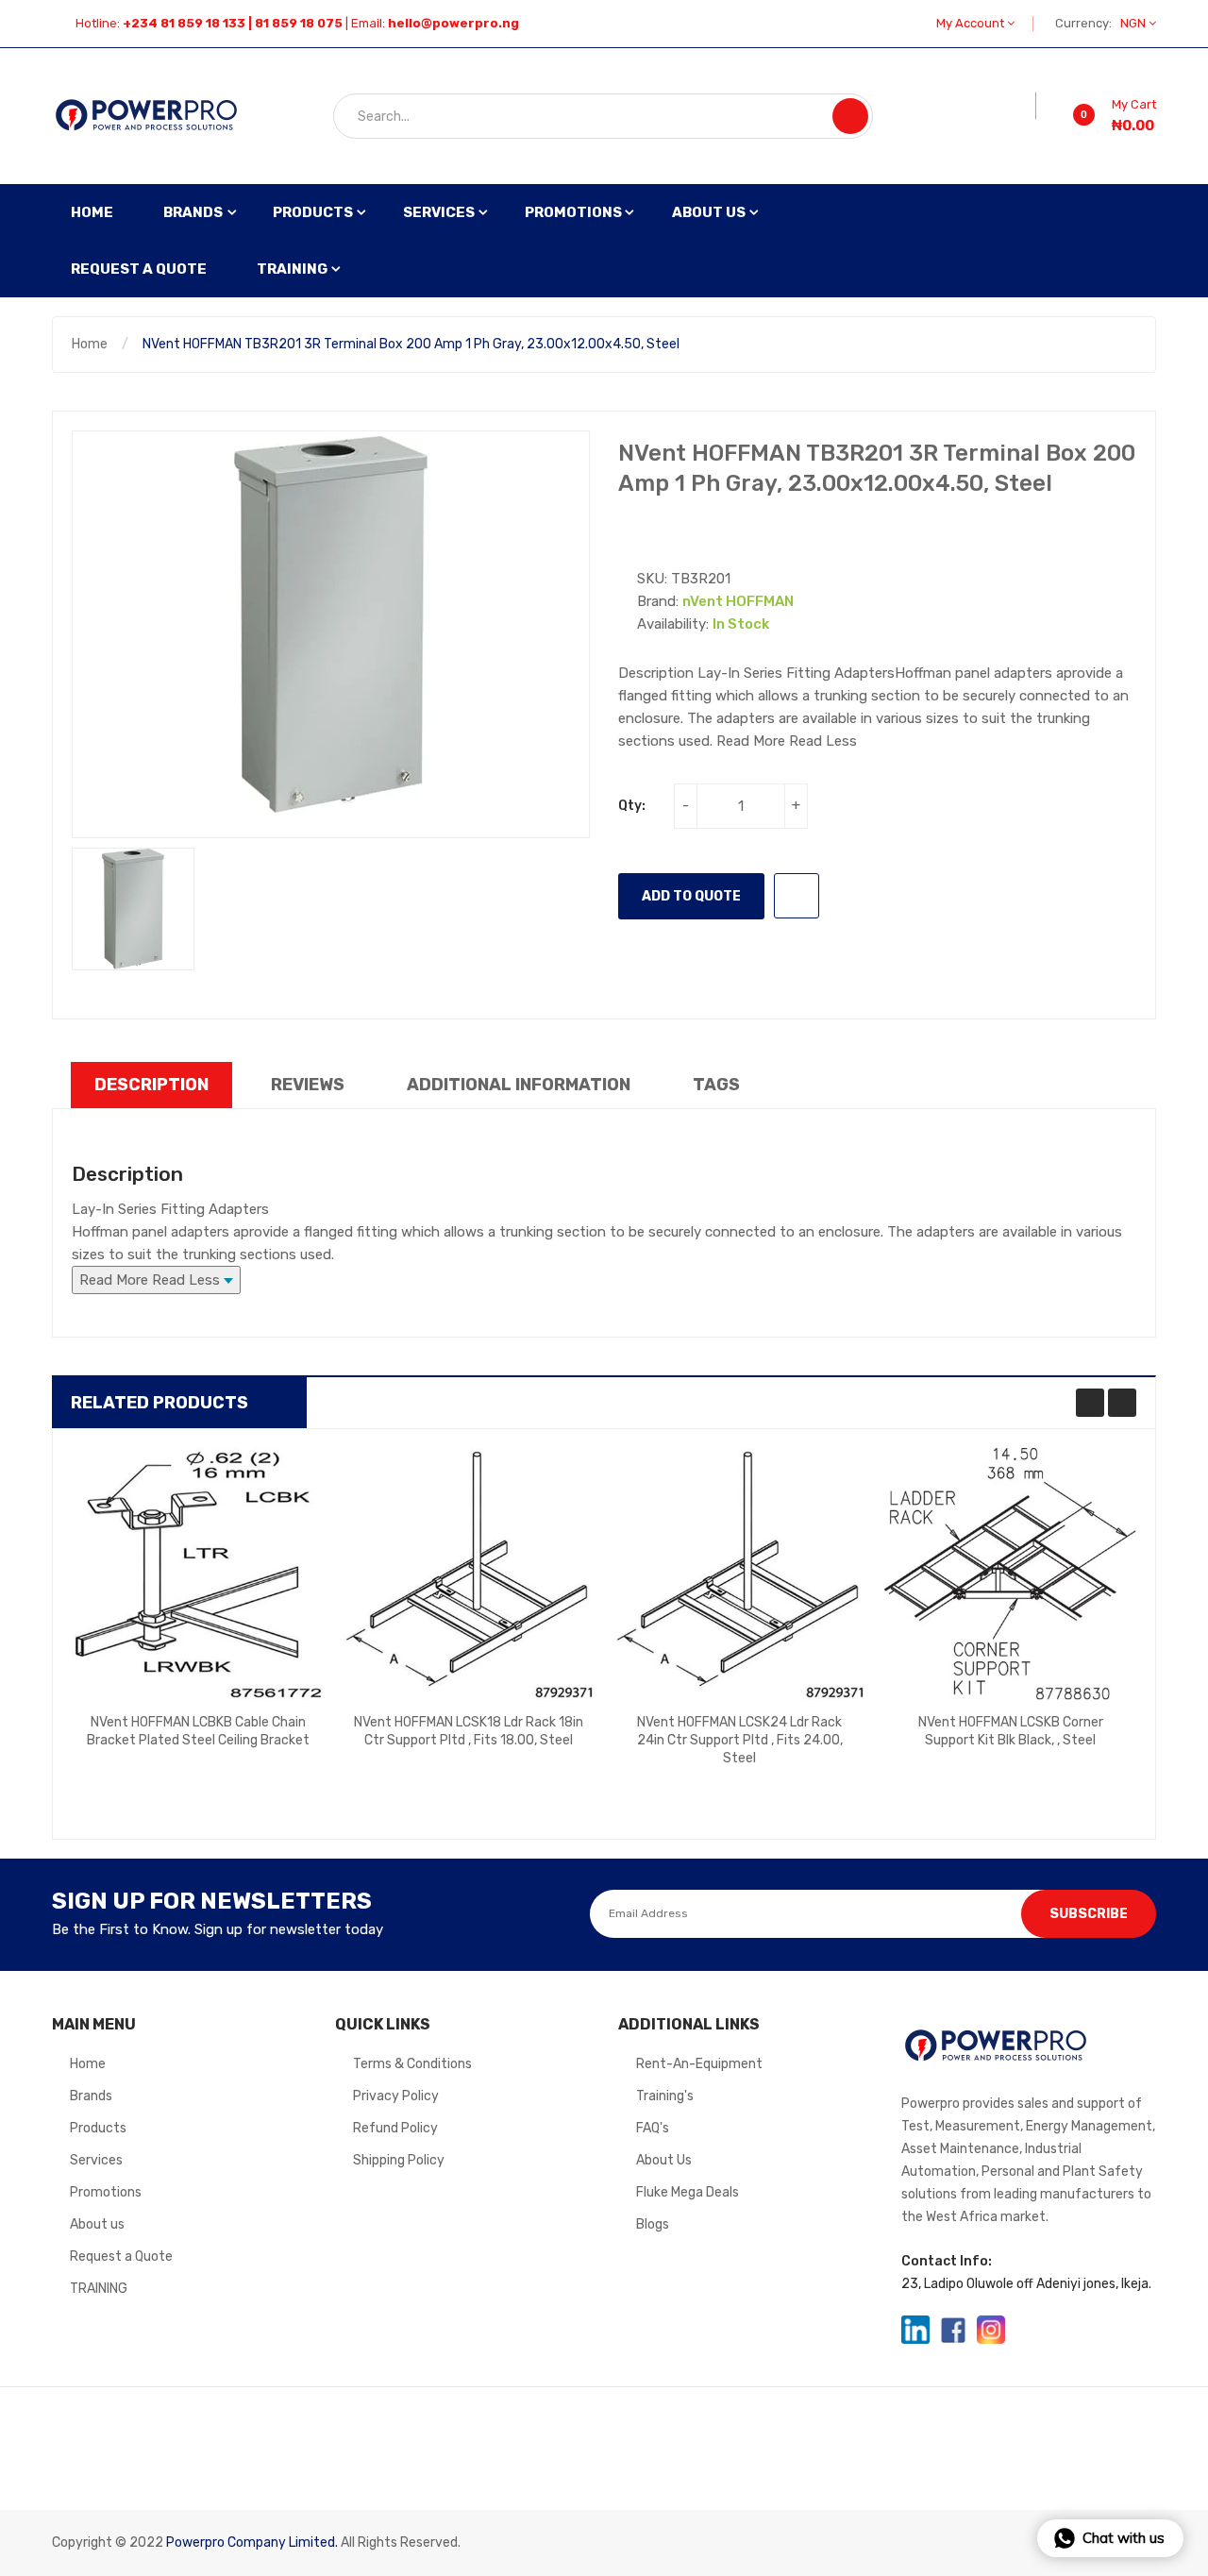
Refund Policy (395, 2128)
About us (97, 2224)
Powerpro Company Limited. (252, 2542)
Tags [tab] (716, 1085)
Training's (665, 2096)
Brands (91, 2096)
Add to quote (691, 896)
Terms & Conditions (412, 2064)
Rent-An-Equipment (699, 2064)
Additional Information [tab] (519, 1085)
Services (96, 2160)
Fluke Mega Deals (688, 2192)
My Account (972, 23)
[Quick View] (198, 1574)
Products (98, 2128)
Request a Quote (121, 2256)
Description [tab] (151, 1085)
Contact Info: (947, 2261)
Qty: (632, 806)
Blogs (653, 2224)
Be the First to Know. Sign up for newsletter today (218, 1929)
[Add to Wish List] (1023, 106)
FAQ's (653, 2128)
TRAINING (99, 2289)
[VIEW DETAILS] (270, 1753)
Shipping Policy (399, 2160)
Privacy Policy (396, 2096)
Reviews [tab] (308, 1085)
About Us (664, 2160)
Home (90, 344)
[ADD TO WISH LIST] (797, 896)
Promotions (106, 2192)
